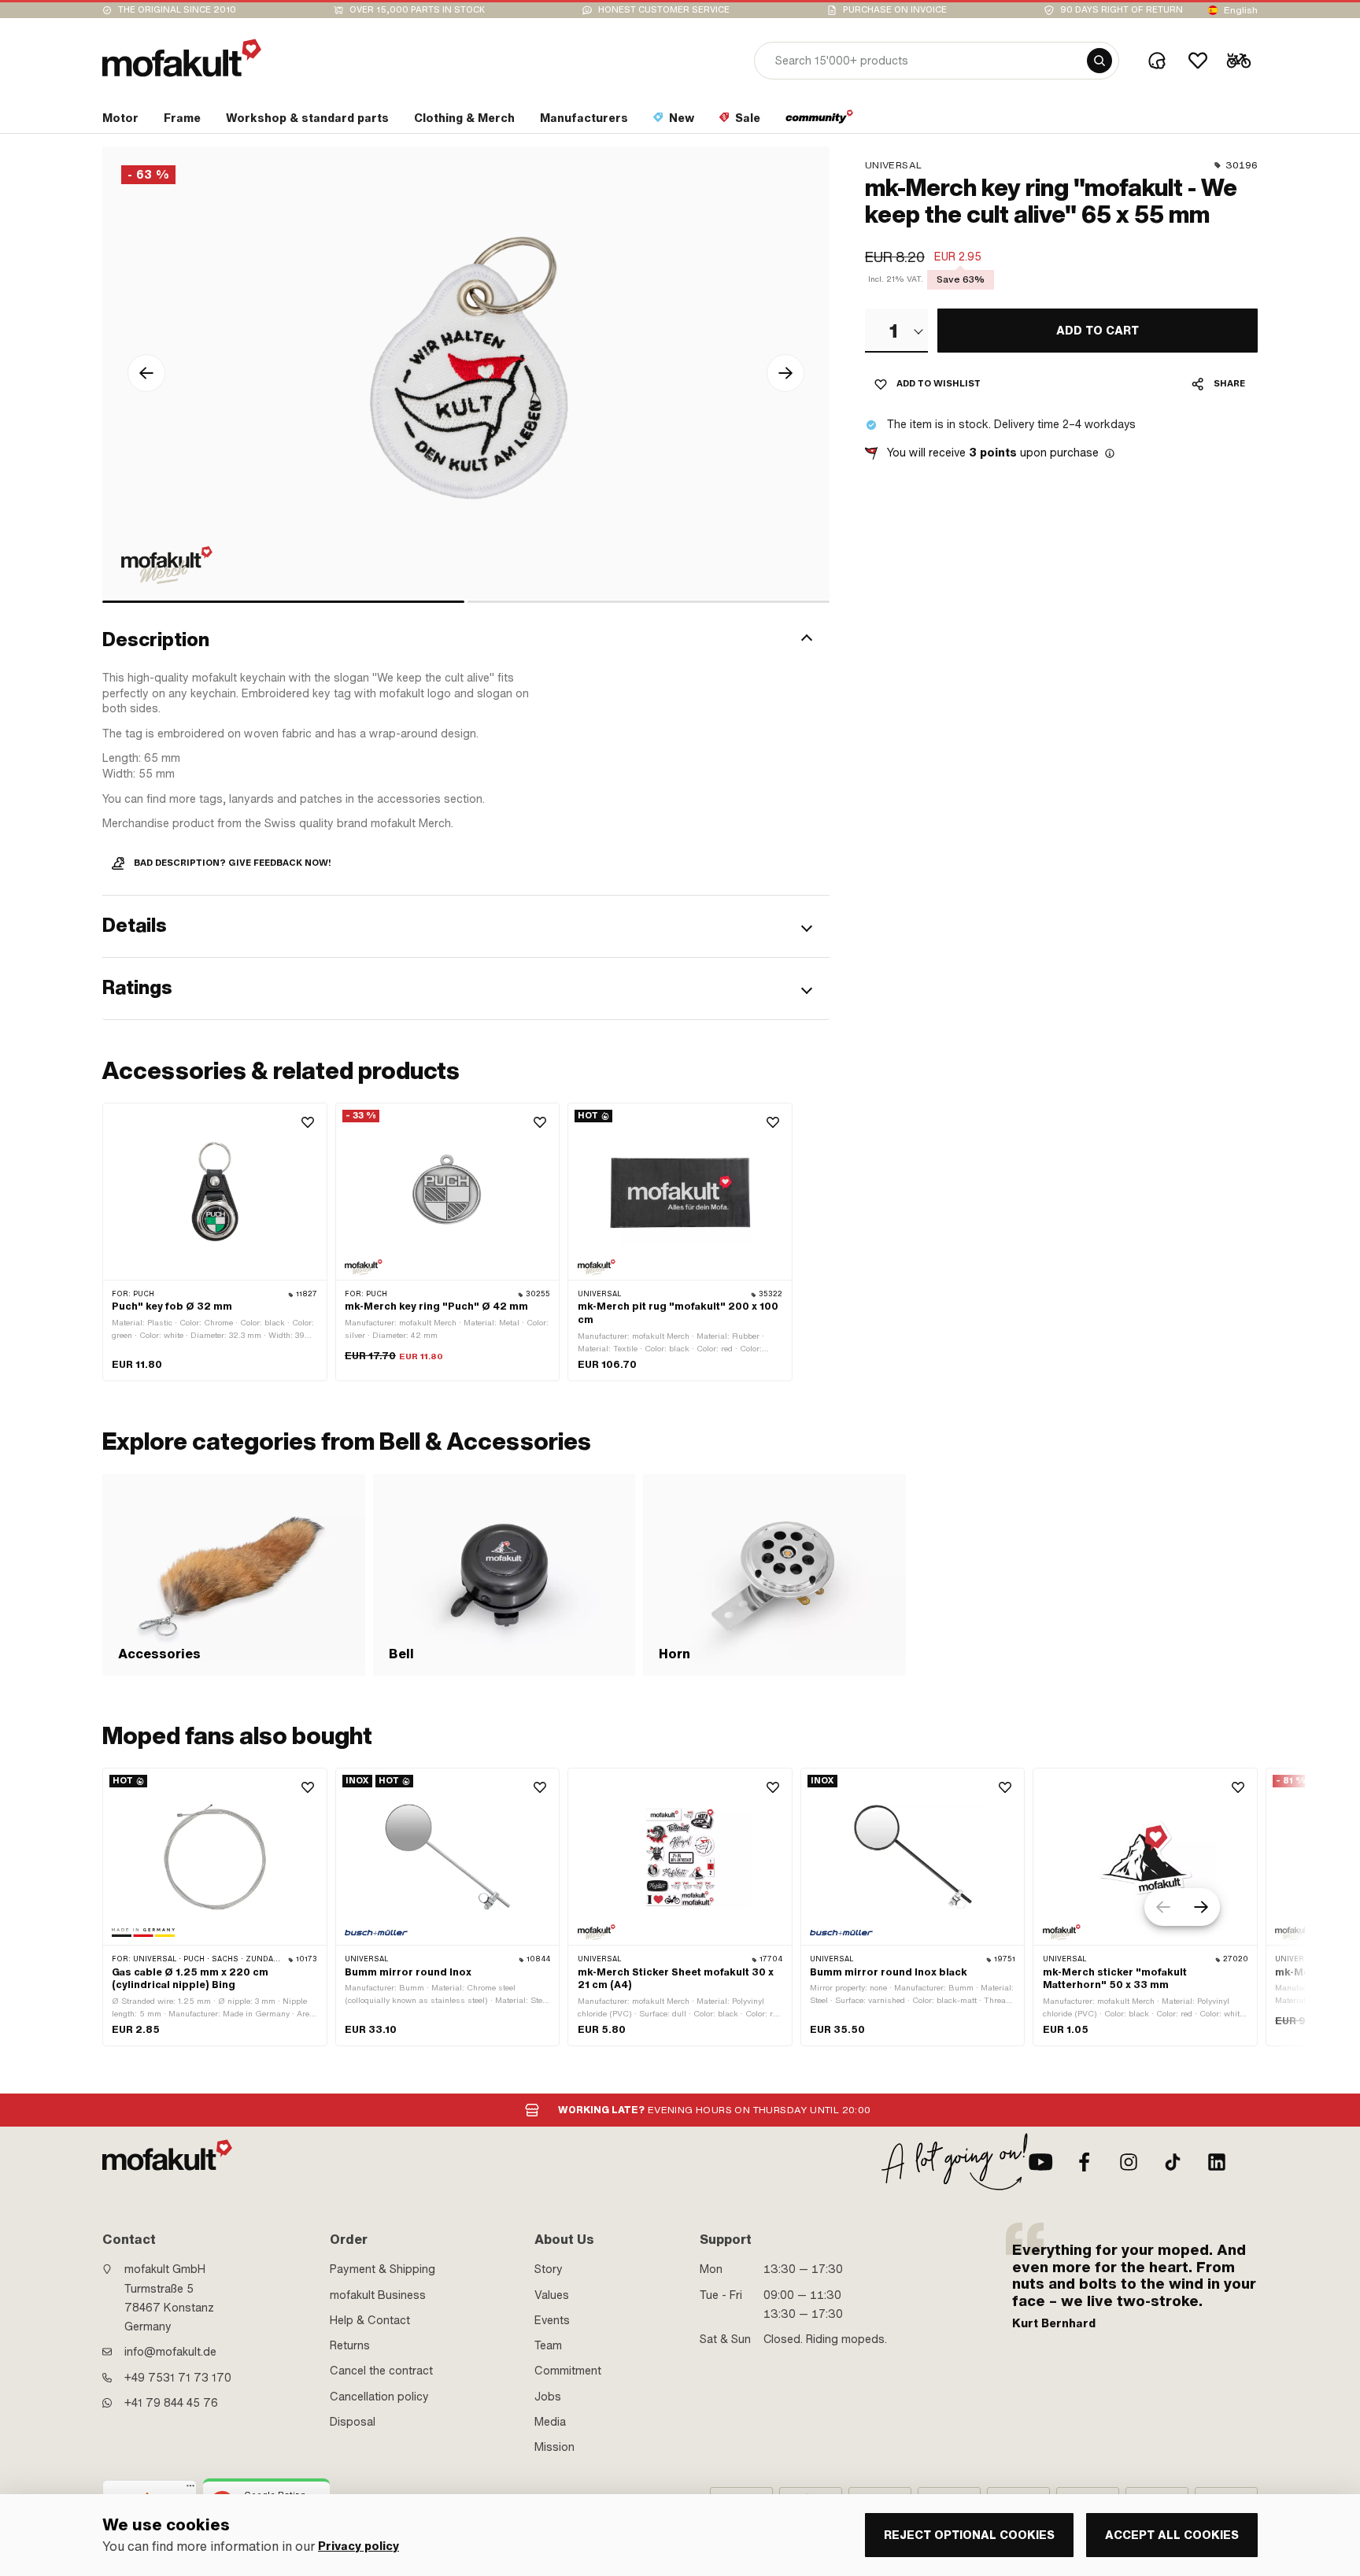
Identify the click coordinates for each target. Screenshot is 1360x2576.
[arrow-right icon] (785, 373)
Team (548, 2345)
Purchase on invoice (895, 10)
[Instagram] (1129, 2162)
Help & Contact (370, 2320)
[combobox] (896, 331)
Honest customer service (664, 10)
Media (550, 2422)
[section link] (820, 121)
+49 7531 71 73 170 (178, 2378)
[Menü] (190, 2489)
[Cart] (1239, 61)
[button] (466, 640)
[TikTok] (1173, 2162)
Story (549, 2269)
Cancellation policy (379, 2397)
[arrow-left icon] (146, 373)
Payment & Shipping (382, 2269)
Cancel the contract (381, 2371)
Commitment (568, 2371)
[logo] (182, 58)
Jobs (548, 2397)
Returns (350, 2345)
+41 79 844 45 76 (171, 2403)
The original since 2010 (177, 10)
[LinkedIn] (1217, 2162)
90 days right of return (1122, 10)
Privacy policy (358, 2546)
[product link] (215, 1242)
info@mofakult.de (170, 2352)
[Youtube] (1040, 2162)
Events (552, 2320)
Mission (554, 2447)
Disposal (353, 2422)
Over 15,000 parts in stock (417, 10)
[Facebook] (1085, 2162)
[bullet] (283, 602)
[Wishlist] (1198, 61)
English (1241, 10)
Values (552, 2295)
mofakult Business (378, 2295)
